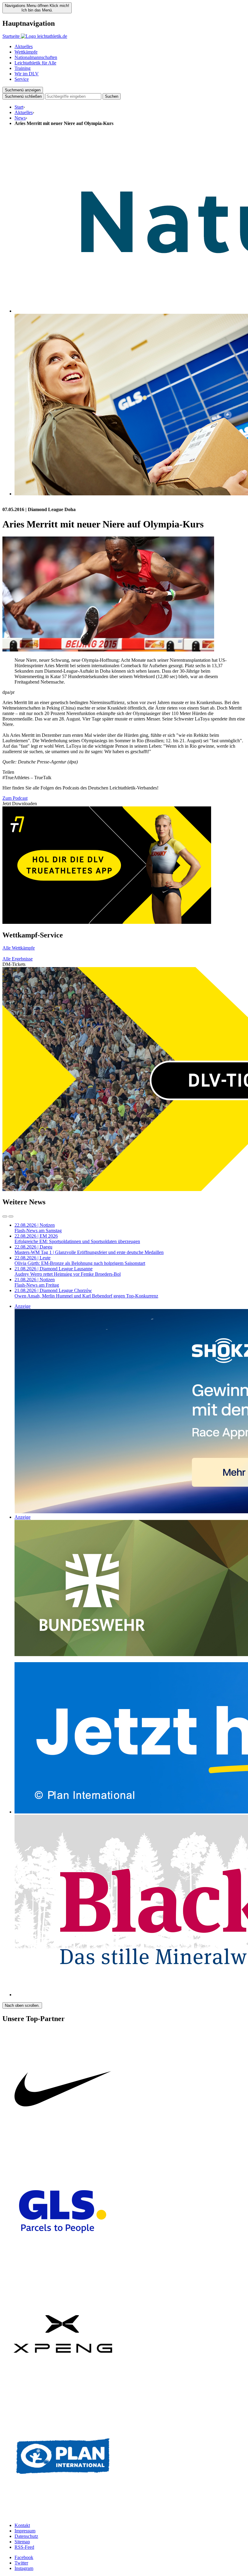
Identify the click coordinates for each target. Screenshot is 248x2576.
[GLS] (63, 2271)
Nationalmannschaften (36, 57)
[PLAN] (63, 2515)
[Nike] (63, 2148)
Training (23, 68)
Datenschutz (26, 2536)
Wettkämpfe (26, 52)
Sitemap (22, 2542)
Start (19, 107)
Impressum (25, 2531)
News (20, 118)
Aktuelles (24, 46)
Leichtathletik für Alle (35, 63)
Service (22, 79)
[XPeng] (63, 2393)
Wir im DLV (27, 74)
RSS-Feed (24, 2547)
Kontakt (22, 2525)
